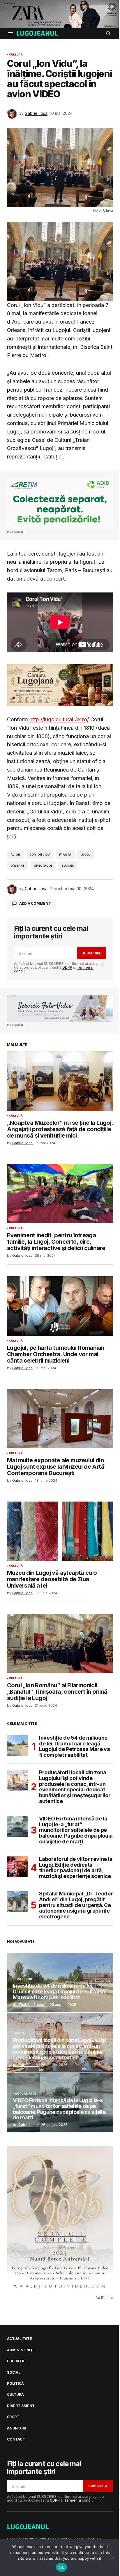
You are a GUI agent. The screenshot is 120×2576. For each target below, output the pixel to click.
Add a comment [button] (35, 903)
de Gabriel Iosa (26, 2065)
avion (15, 855)
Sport (13, 2417)
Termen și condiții (79, 2500)
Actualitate (25, 2094)
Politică (15, 2384)
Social (21, 2034)
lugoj (86, 855)
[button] (10, 33)
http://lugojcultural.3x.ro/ (59, 719)
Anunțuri (16, 2428)
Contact (16, 2439)
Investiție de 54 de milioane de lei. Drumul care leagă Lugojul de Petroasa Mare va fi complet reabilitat (74, 1746)
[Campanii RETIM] (60, 503)
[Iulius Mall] (60, 14)
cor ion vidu (40, 855)
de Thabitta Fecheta (30, 2005)
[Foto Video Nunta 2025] (60, 1009)
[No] (113, 2558)
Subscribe (91, 953)
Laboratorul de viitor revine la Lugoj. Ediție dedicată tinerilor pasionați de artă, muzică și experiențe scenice (76, 1868)
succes (68, 866)
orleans (18, 866)
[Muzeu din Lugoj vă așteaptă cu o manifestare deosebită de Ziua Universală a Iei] (60, 1531)
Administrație (21, 2350)
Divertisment (21, 2406)
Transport (25, 1979)
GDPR (67, 967)
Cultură (16, 55)
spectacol (43, 866)
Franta (65, 855)
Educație (16, 2361)
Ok (61, 2567)
